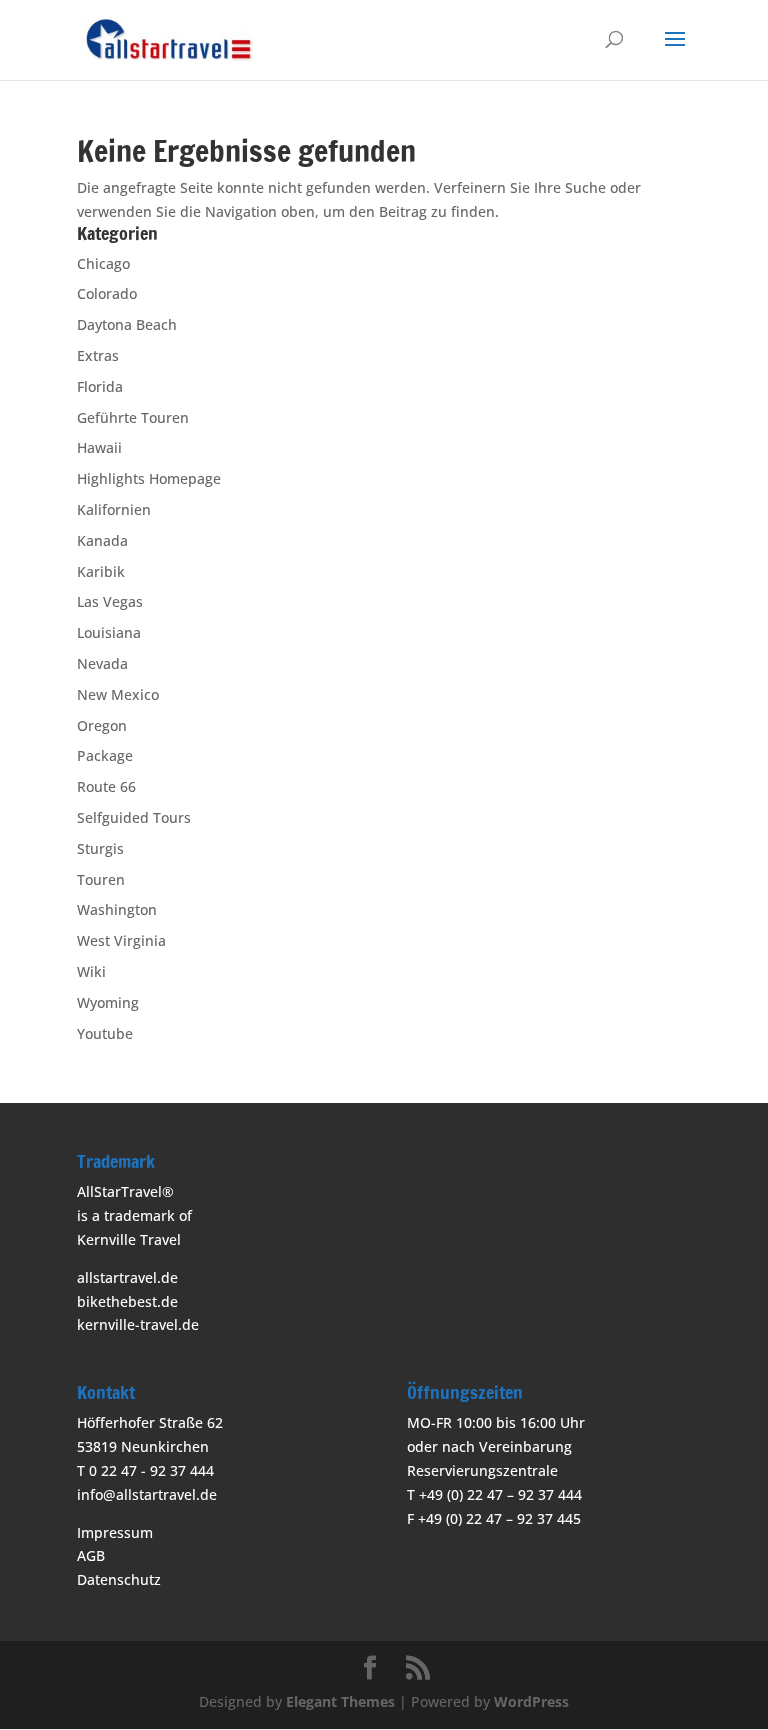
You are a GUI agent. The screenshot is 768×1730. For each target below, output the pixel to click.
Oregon (102, 725)
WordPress (531, 1701)
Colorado (107, 293)
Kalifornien (114, 509)
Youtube (105, 1033)
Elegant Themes (340, 1701)
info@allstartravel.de (147, 1494)
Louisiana (109, 632)
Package (105, 755)
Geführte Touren (133, 417)
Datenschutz (119, 1579)
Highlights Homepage (149, 478)
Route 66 (106, 786)
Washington (117, 909)
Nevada (102, 663)
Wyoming (108, 1002)
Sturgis (100, 848)
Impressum (115, 1532)
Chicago (103, 263)
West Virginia (121, 940)
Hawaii (99, 447)
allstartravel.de (127, 1277)
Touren (101, 879)
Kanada (102, 540)
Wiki (91, 971)
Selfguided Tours (134, 817)
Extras (98, 355)
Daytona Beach (127, 324)
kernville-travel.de (138, 1324)
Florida (100, 386)
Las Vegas (110, 601)
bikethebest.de (127, 1301)
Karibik (101, 571)
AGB (91, 1555)
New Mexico (118, 694)
